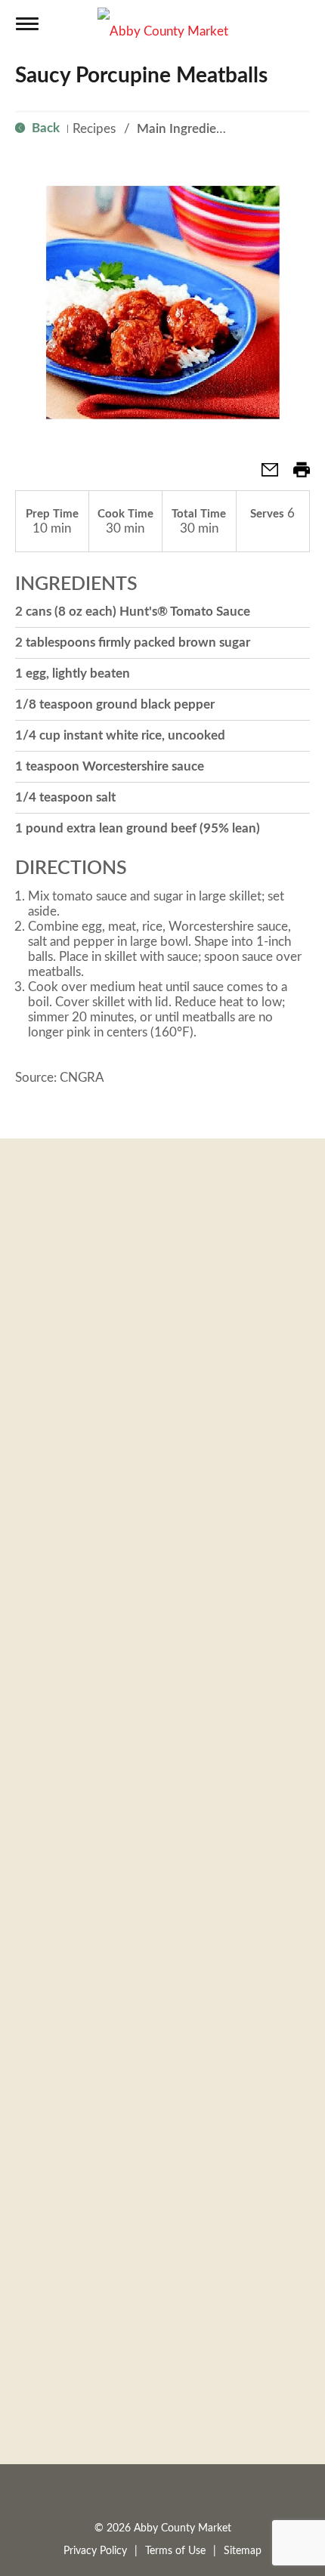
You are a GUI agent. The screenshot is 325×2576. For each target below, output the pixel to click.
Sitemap (243, 2551)
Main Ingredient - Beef (201, 129)
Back (44, 128)
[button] (264, 475)
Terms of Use (175, 2551)
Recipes (94, 129)
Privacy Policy (95, 2551)
